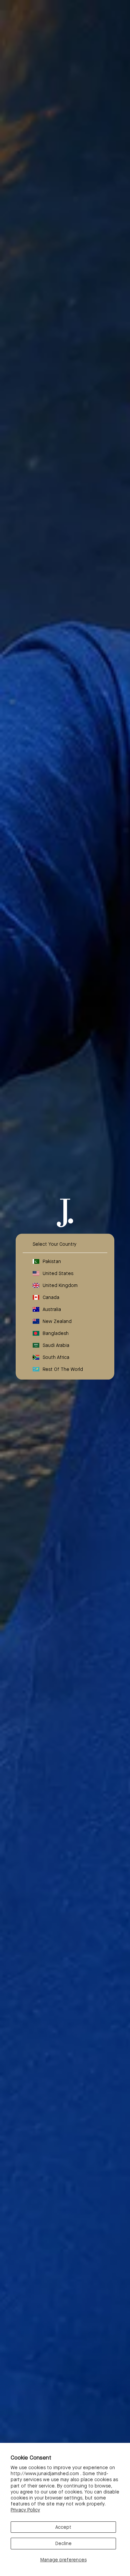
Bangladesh (56, 1333)
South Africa (56, 1357)
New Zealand (57, 1321)
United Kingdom (60, 1285)
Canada (51, 1297)
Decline (63, 2543)
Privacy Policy (25, 2510)
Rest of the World (63, 1369)
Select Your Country (54, 1244)
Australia (52, 1309)
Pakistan (52, 1261)
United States (58, 1273)
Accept (63, 2527)
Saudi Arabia (56, 1345)
